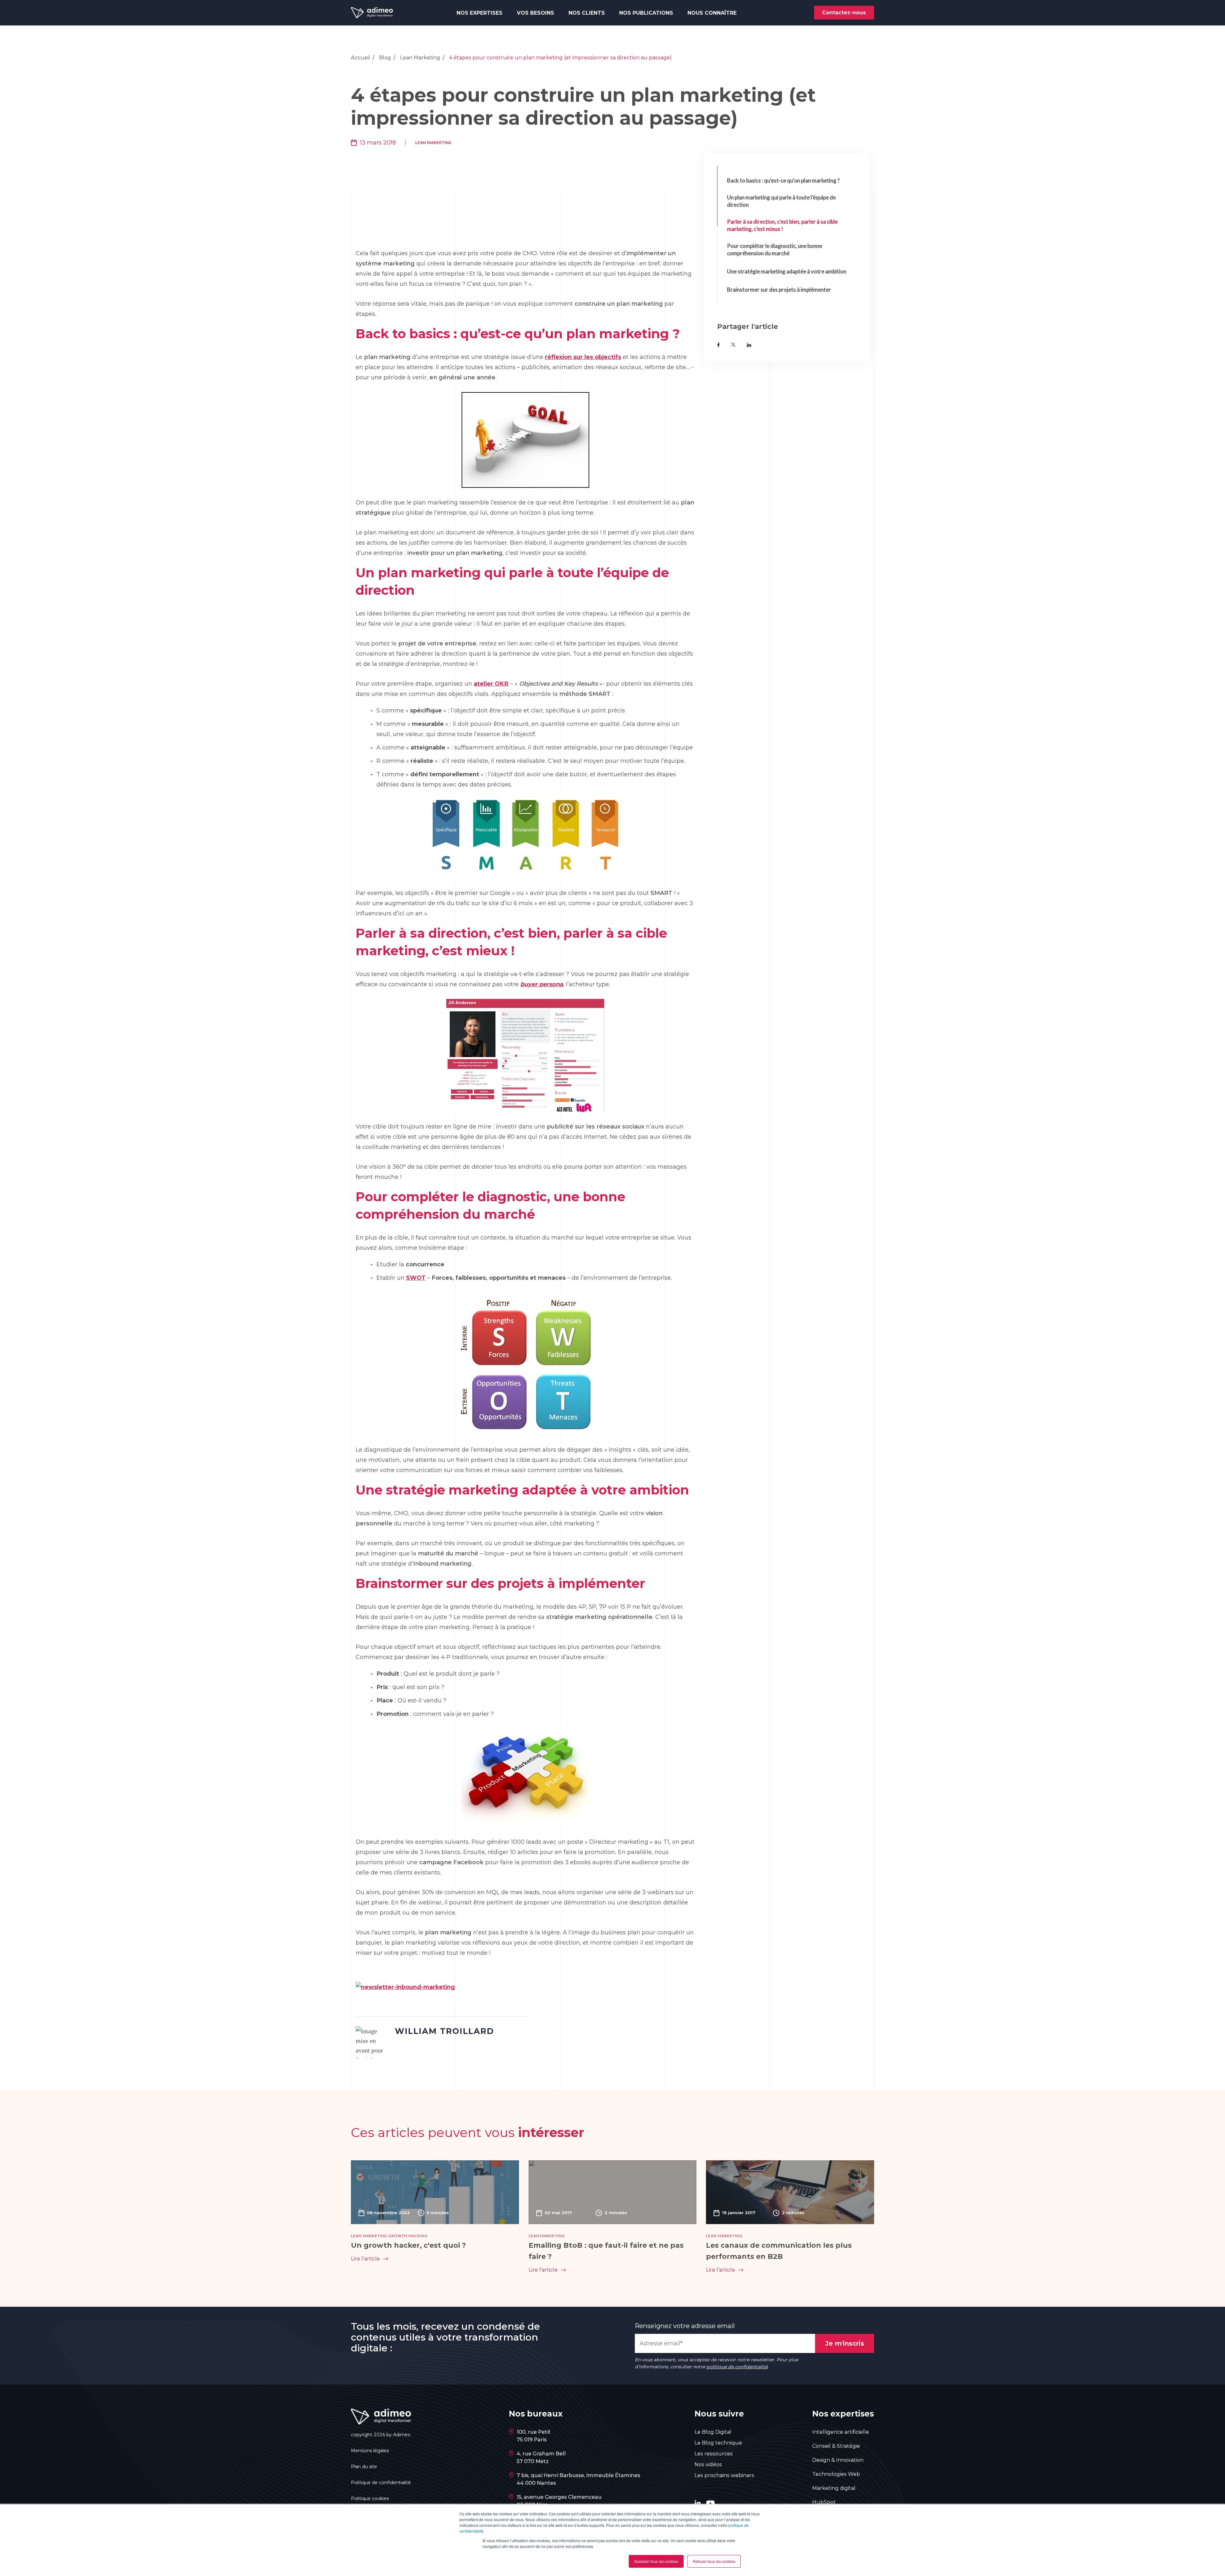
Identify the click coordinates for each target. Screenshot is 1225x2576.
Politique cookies (370, 2498)
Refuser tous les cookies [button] (714, 2561)
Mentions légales (370, 2451)
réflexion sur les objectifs (583, 357)
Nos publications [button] (646, 13)
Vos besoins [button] (535, 13)
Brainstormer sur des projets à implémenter (779, 290)
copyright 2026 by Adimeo (381, 2435)
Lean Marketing (420, 58)
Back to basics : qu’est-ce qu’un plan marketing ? (783, 180)
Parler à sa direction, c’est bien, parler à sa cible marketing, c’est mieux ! (782, 225)
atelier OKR (491, 684)
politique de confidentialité (737, 2367)
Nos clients (587, 13)
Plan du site (364, 2467)
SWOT (416, 1278)
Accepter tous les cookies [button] (656, 2561)
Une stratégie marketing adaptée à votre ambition (787, 271)
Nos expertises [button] (479, 13)
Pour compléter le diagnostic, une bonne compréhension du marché (775, 249)
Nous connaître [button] (712, 13)
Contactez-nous (844, 13)
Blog (385, 58)
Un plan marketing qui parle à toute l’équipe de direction (781, 201)
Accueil (360, 58)
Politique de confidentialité (381, 2483)
